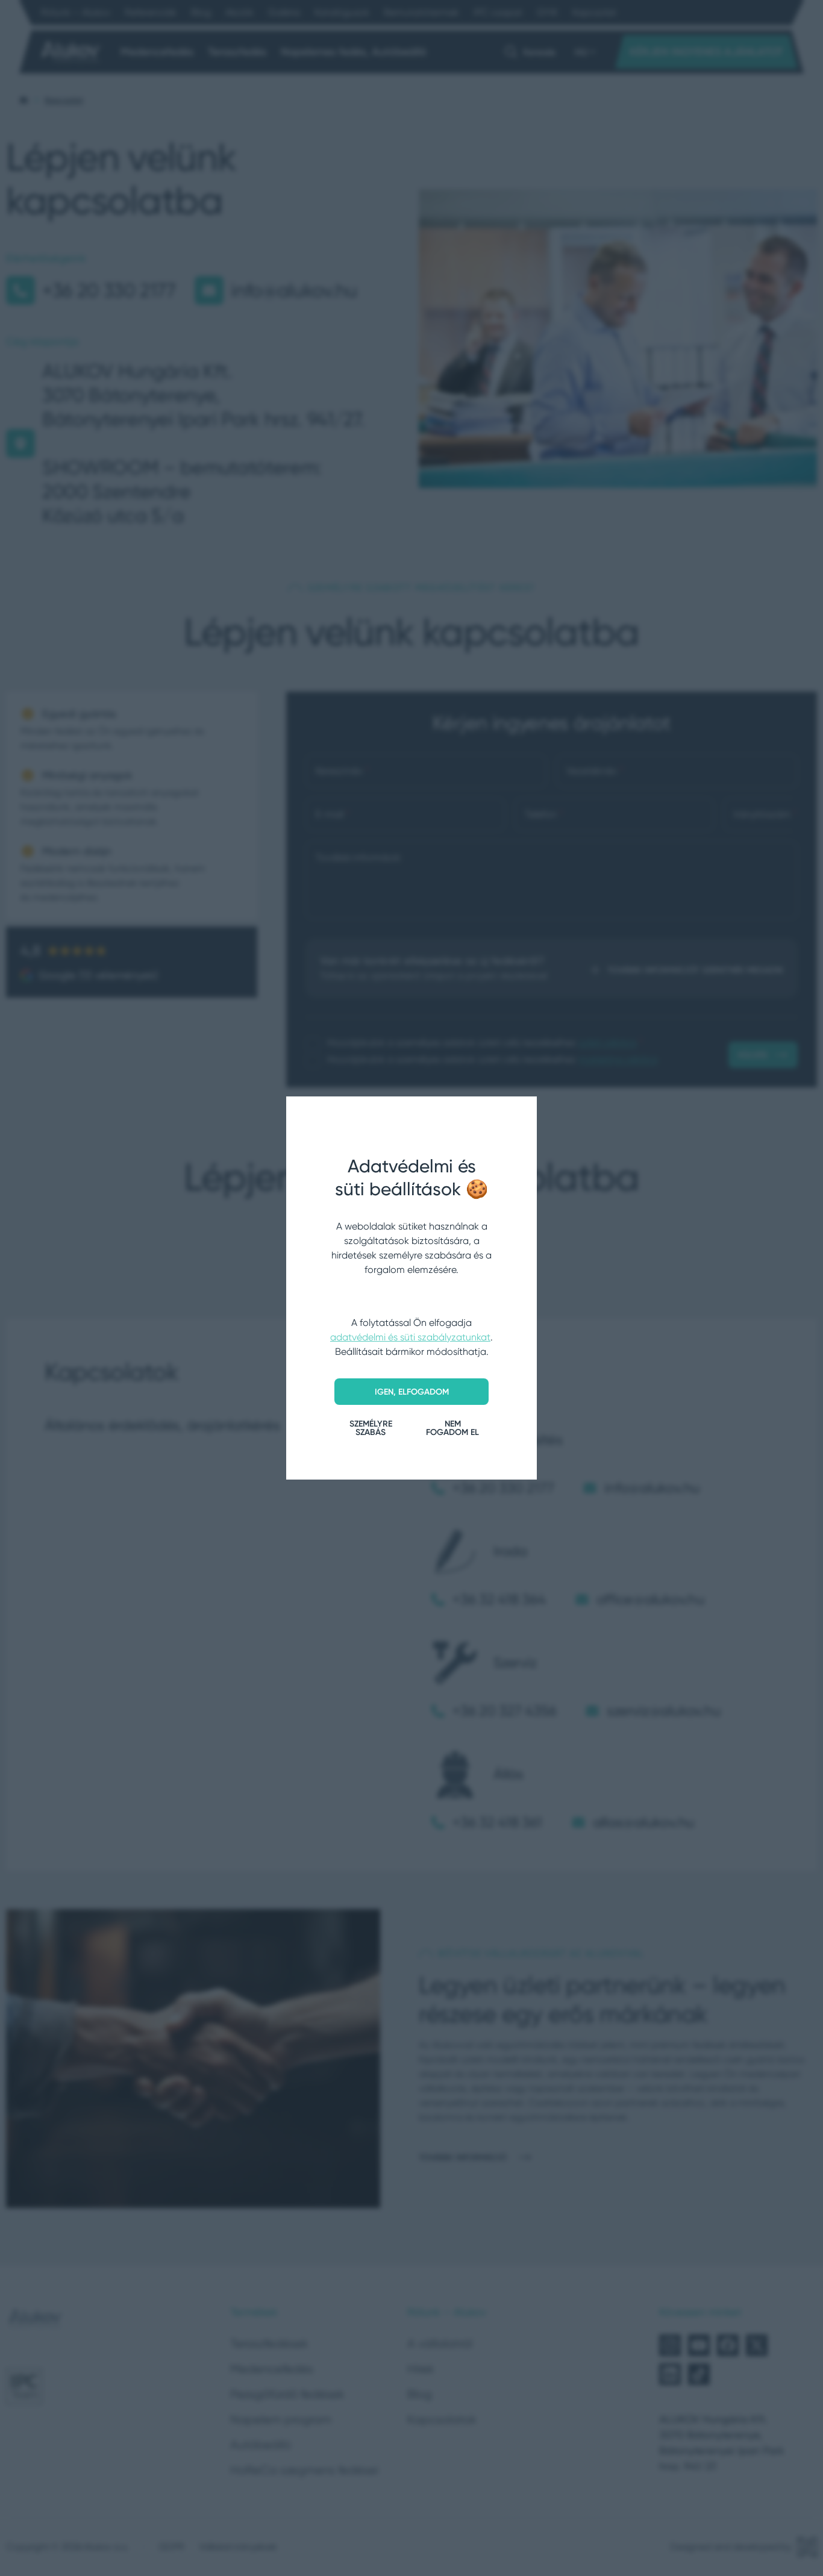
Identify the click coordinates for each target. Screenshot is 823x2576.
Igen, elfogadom (412, 1392)
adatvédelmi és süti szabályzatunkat (410, 1337)
